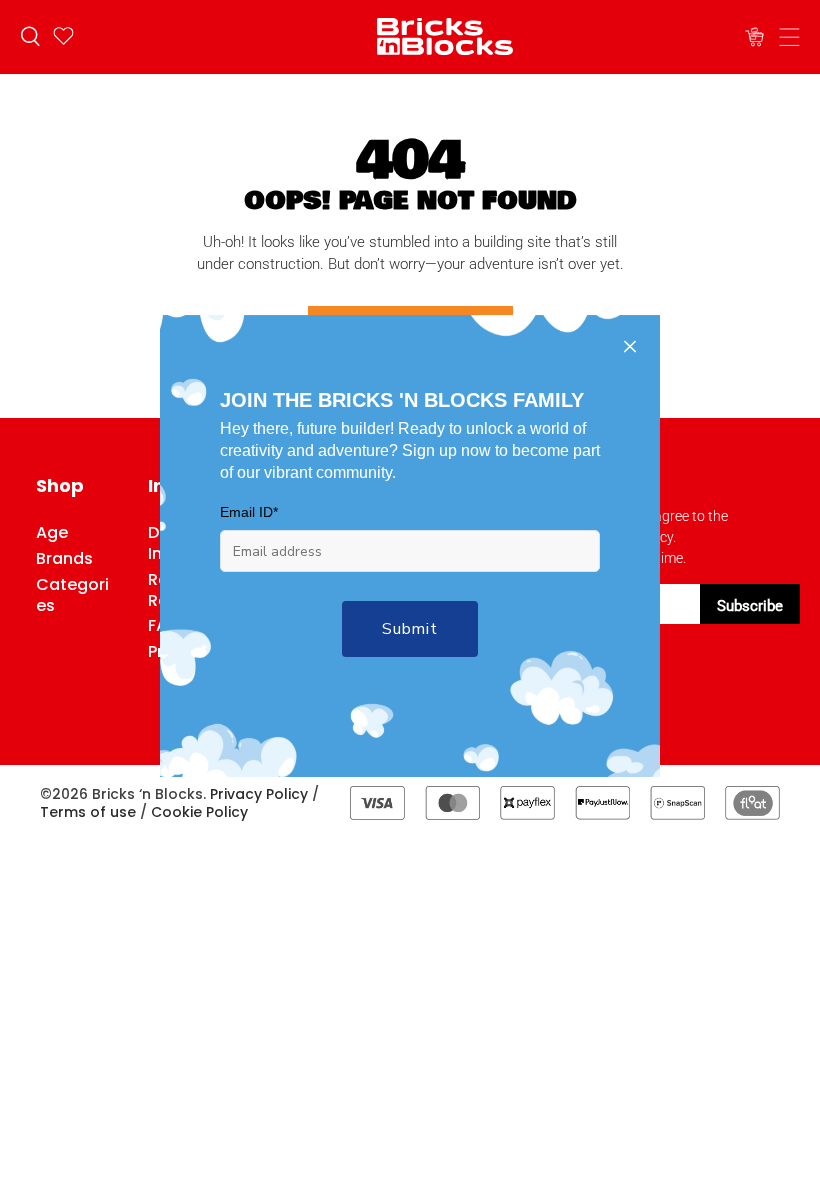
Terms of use (88, 812)
